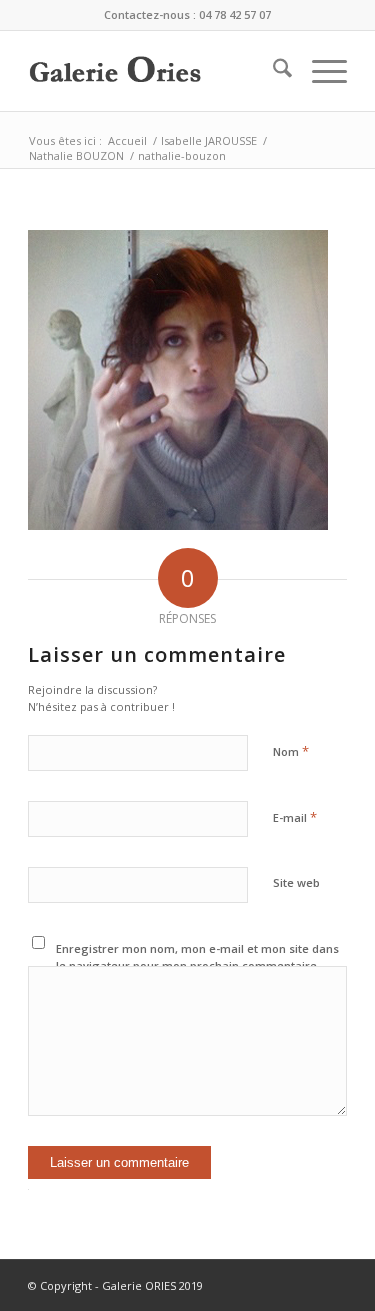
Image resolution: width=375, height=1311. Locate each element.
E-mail (295, 817)
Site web (296, 882)
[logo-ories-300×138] (155, 71)
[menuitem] (272, 71)
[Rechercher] (272, 71)
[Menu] (319, 71)
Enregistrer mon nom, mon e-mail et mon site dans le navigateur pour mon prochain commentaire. (197, 957)
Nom (291, 751)
